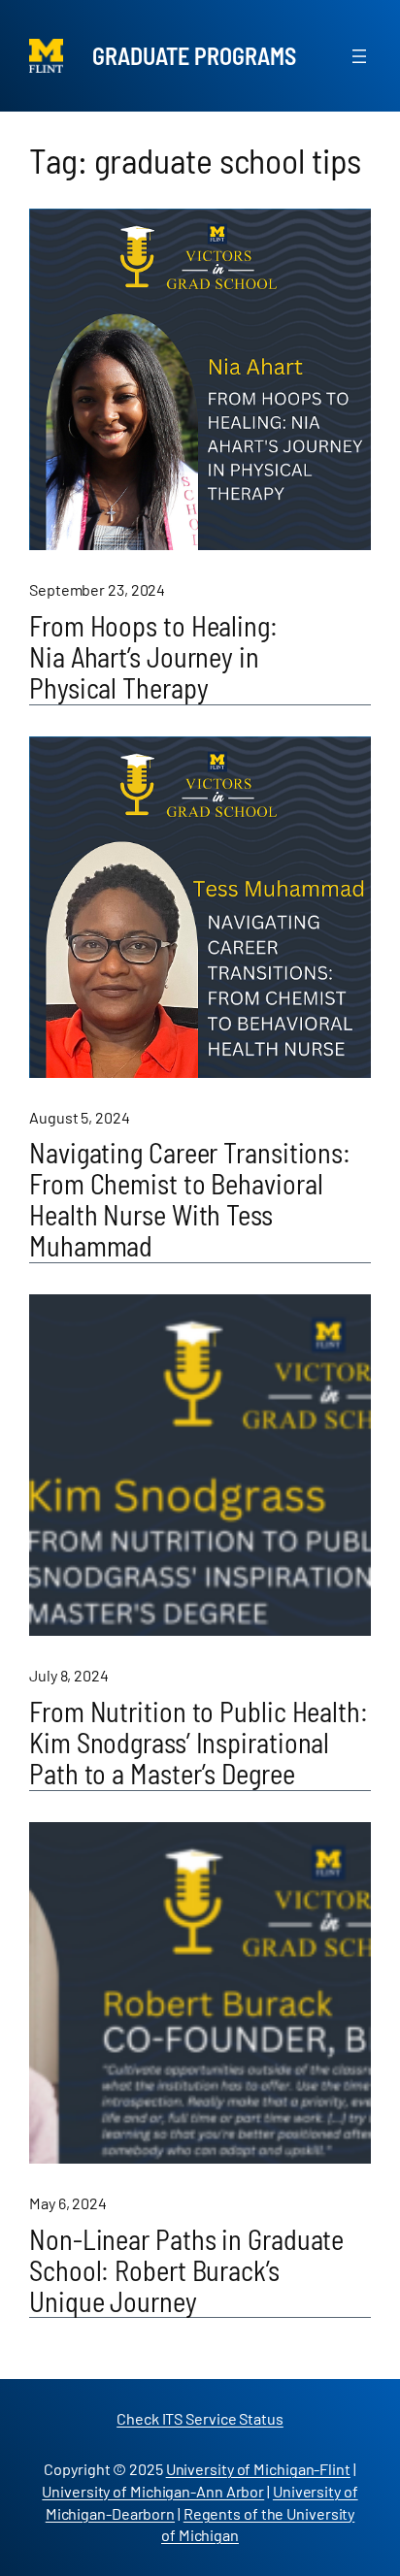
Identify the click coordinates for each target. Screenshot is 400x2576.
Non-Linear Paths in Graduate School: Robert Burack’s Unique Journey (186, 2271)
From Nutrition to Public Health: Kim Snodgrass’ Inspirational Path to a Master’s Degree (199, 1744)
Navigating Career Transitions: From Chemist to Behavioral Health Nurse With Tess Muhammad (190, 1200)
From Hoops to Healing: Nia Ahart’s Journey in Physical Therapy (153, 658)
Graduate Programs (194, 56)
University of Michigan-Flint (258, 2469)
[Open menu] (359, 56)
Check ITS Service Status (200, 2418)
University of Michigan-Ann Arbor (153, 2491)
